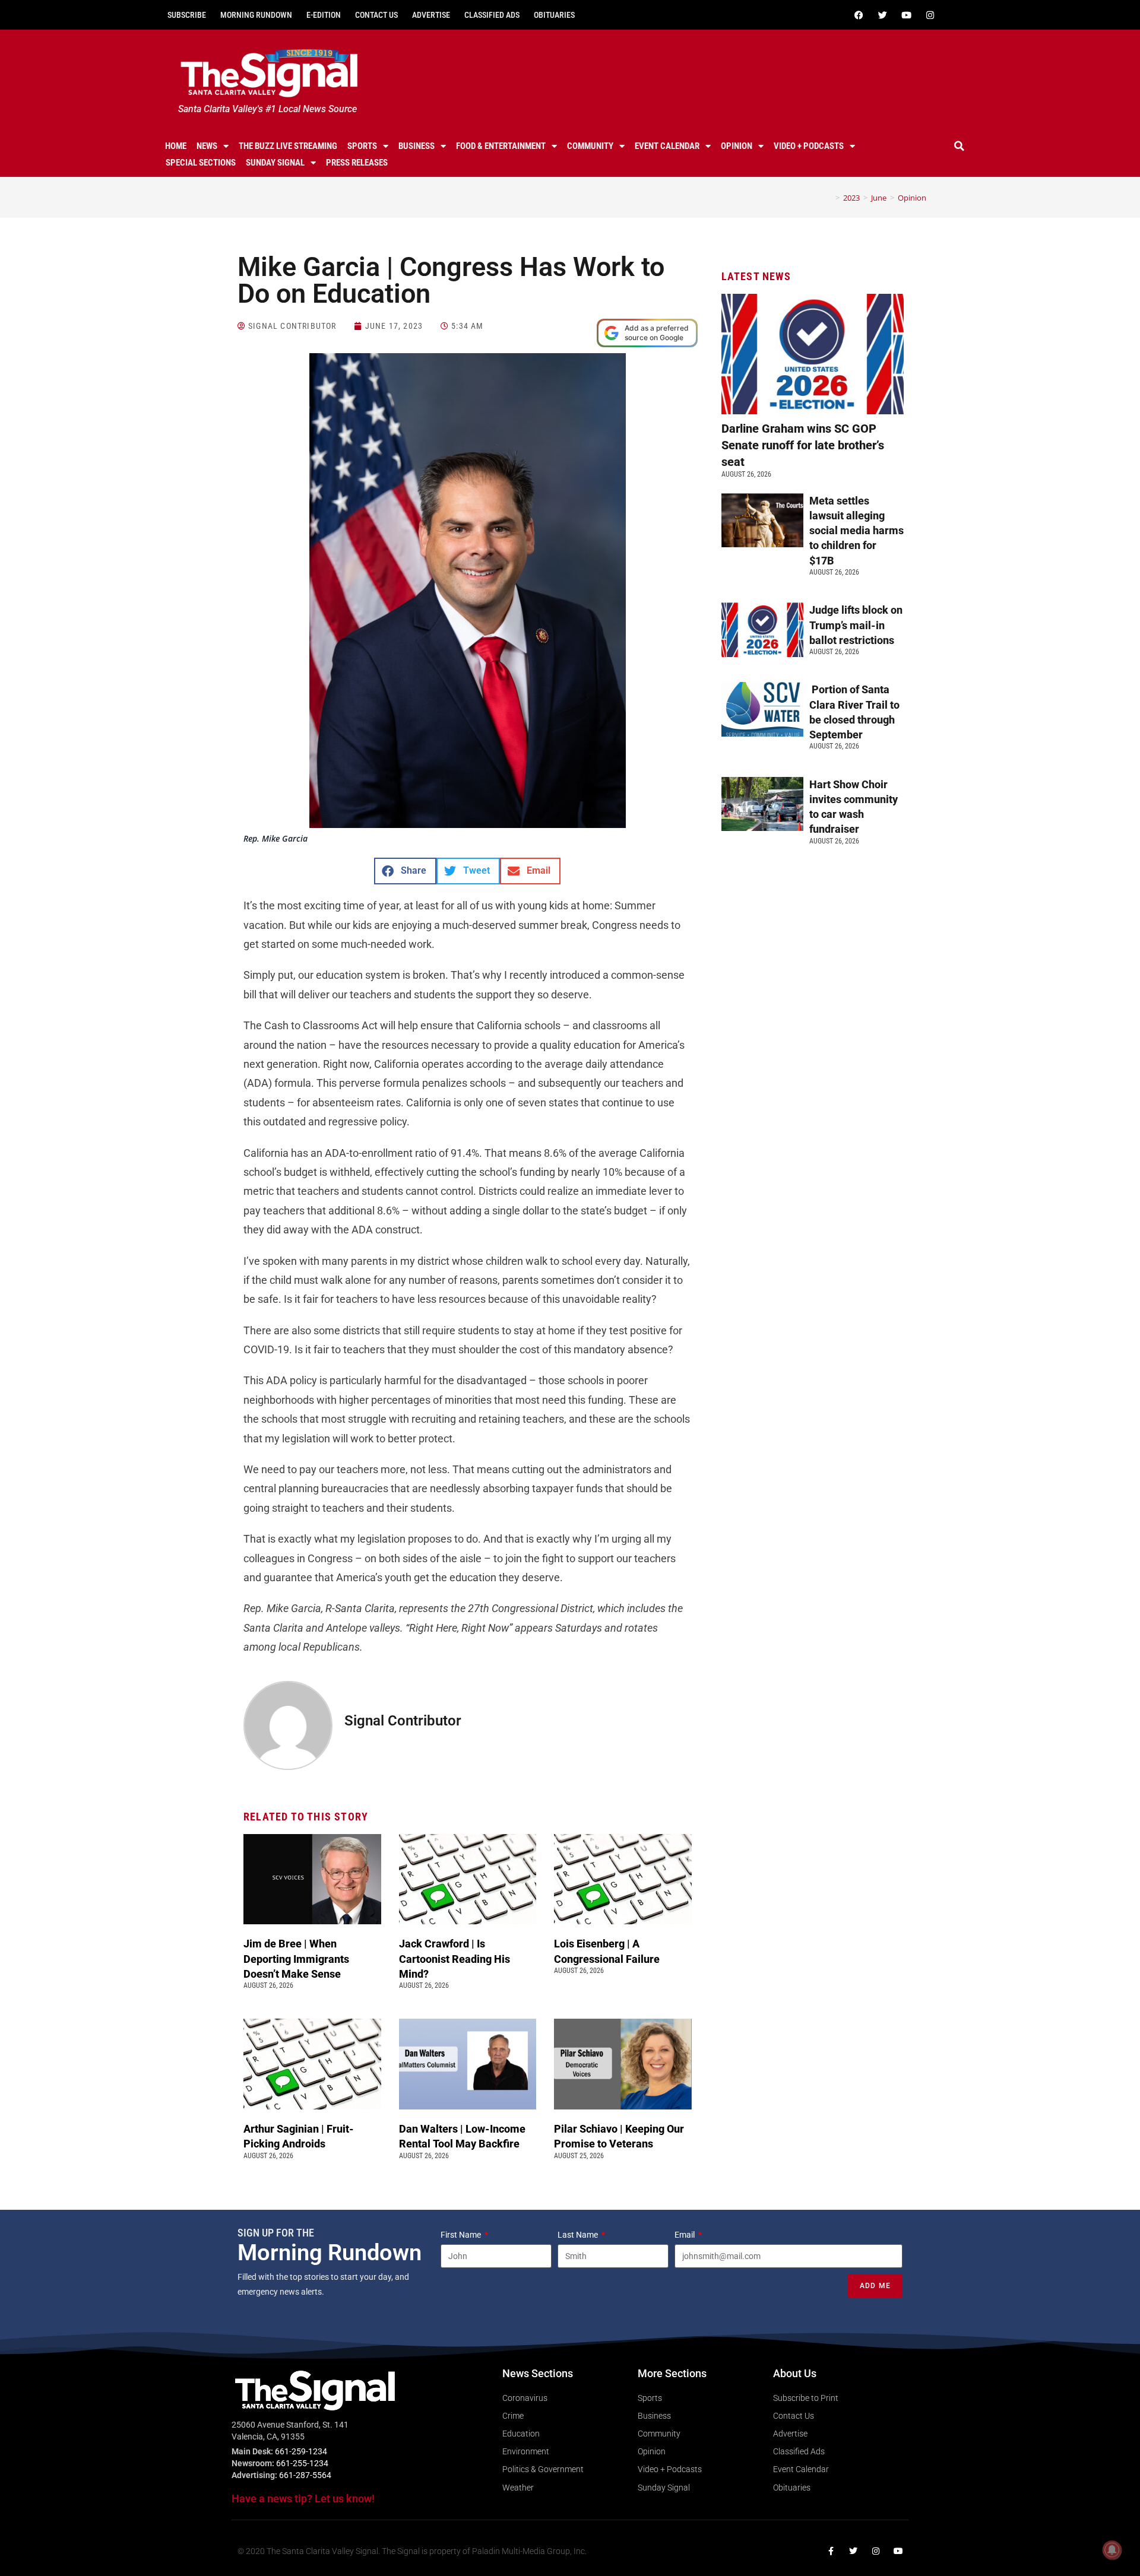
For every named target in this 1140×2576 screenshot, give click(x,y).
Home (176, 146)
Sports (362, 146)
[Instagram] (930, 15)
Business (417, 146)
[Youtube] (906, 15)
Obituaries (554, 15)
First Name (462, 2235)
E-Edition (324, 15)
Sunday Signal (275, 163)
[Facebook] (859, 15)
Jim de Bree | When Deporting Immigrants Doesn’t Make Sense (296, 1958)
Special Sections (201, 163)
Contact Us (376, 15)
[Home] (829, 198)
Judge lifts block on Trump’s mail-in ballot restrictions (856, 625)
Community (590, 146)
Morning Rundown (256, 15)
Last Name (579, 2235)
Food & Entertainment (501, 146)
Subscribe (187, 15)
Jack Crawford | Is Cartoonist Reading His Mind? (455, 1958)
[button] (959, 146)
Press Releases (357, 163)
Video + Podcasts (809, 146)
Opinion (737, 146)
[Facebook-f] (831, 2551)
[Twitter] (882, 15)
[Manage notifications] (1112, 2550)
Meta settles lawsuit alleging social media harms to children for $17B (856, 531)
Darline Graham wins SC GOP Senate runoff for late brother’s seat (803, 445)
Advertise (431, 15)
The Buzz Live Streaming (288, 146)
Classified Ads (492, 15)
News (207, 146)
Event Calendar (667, 146)
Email (685, 2235)
